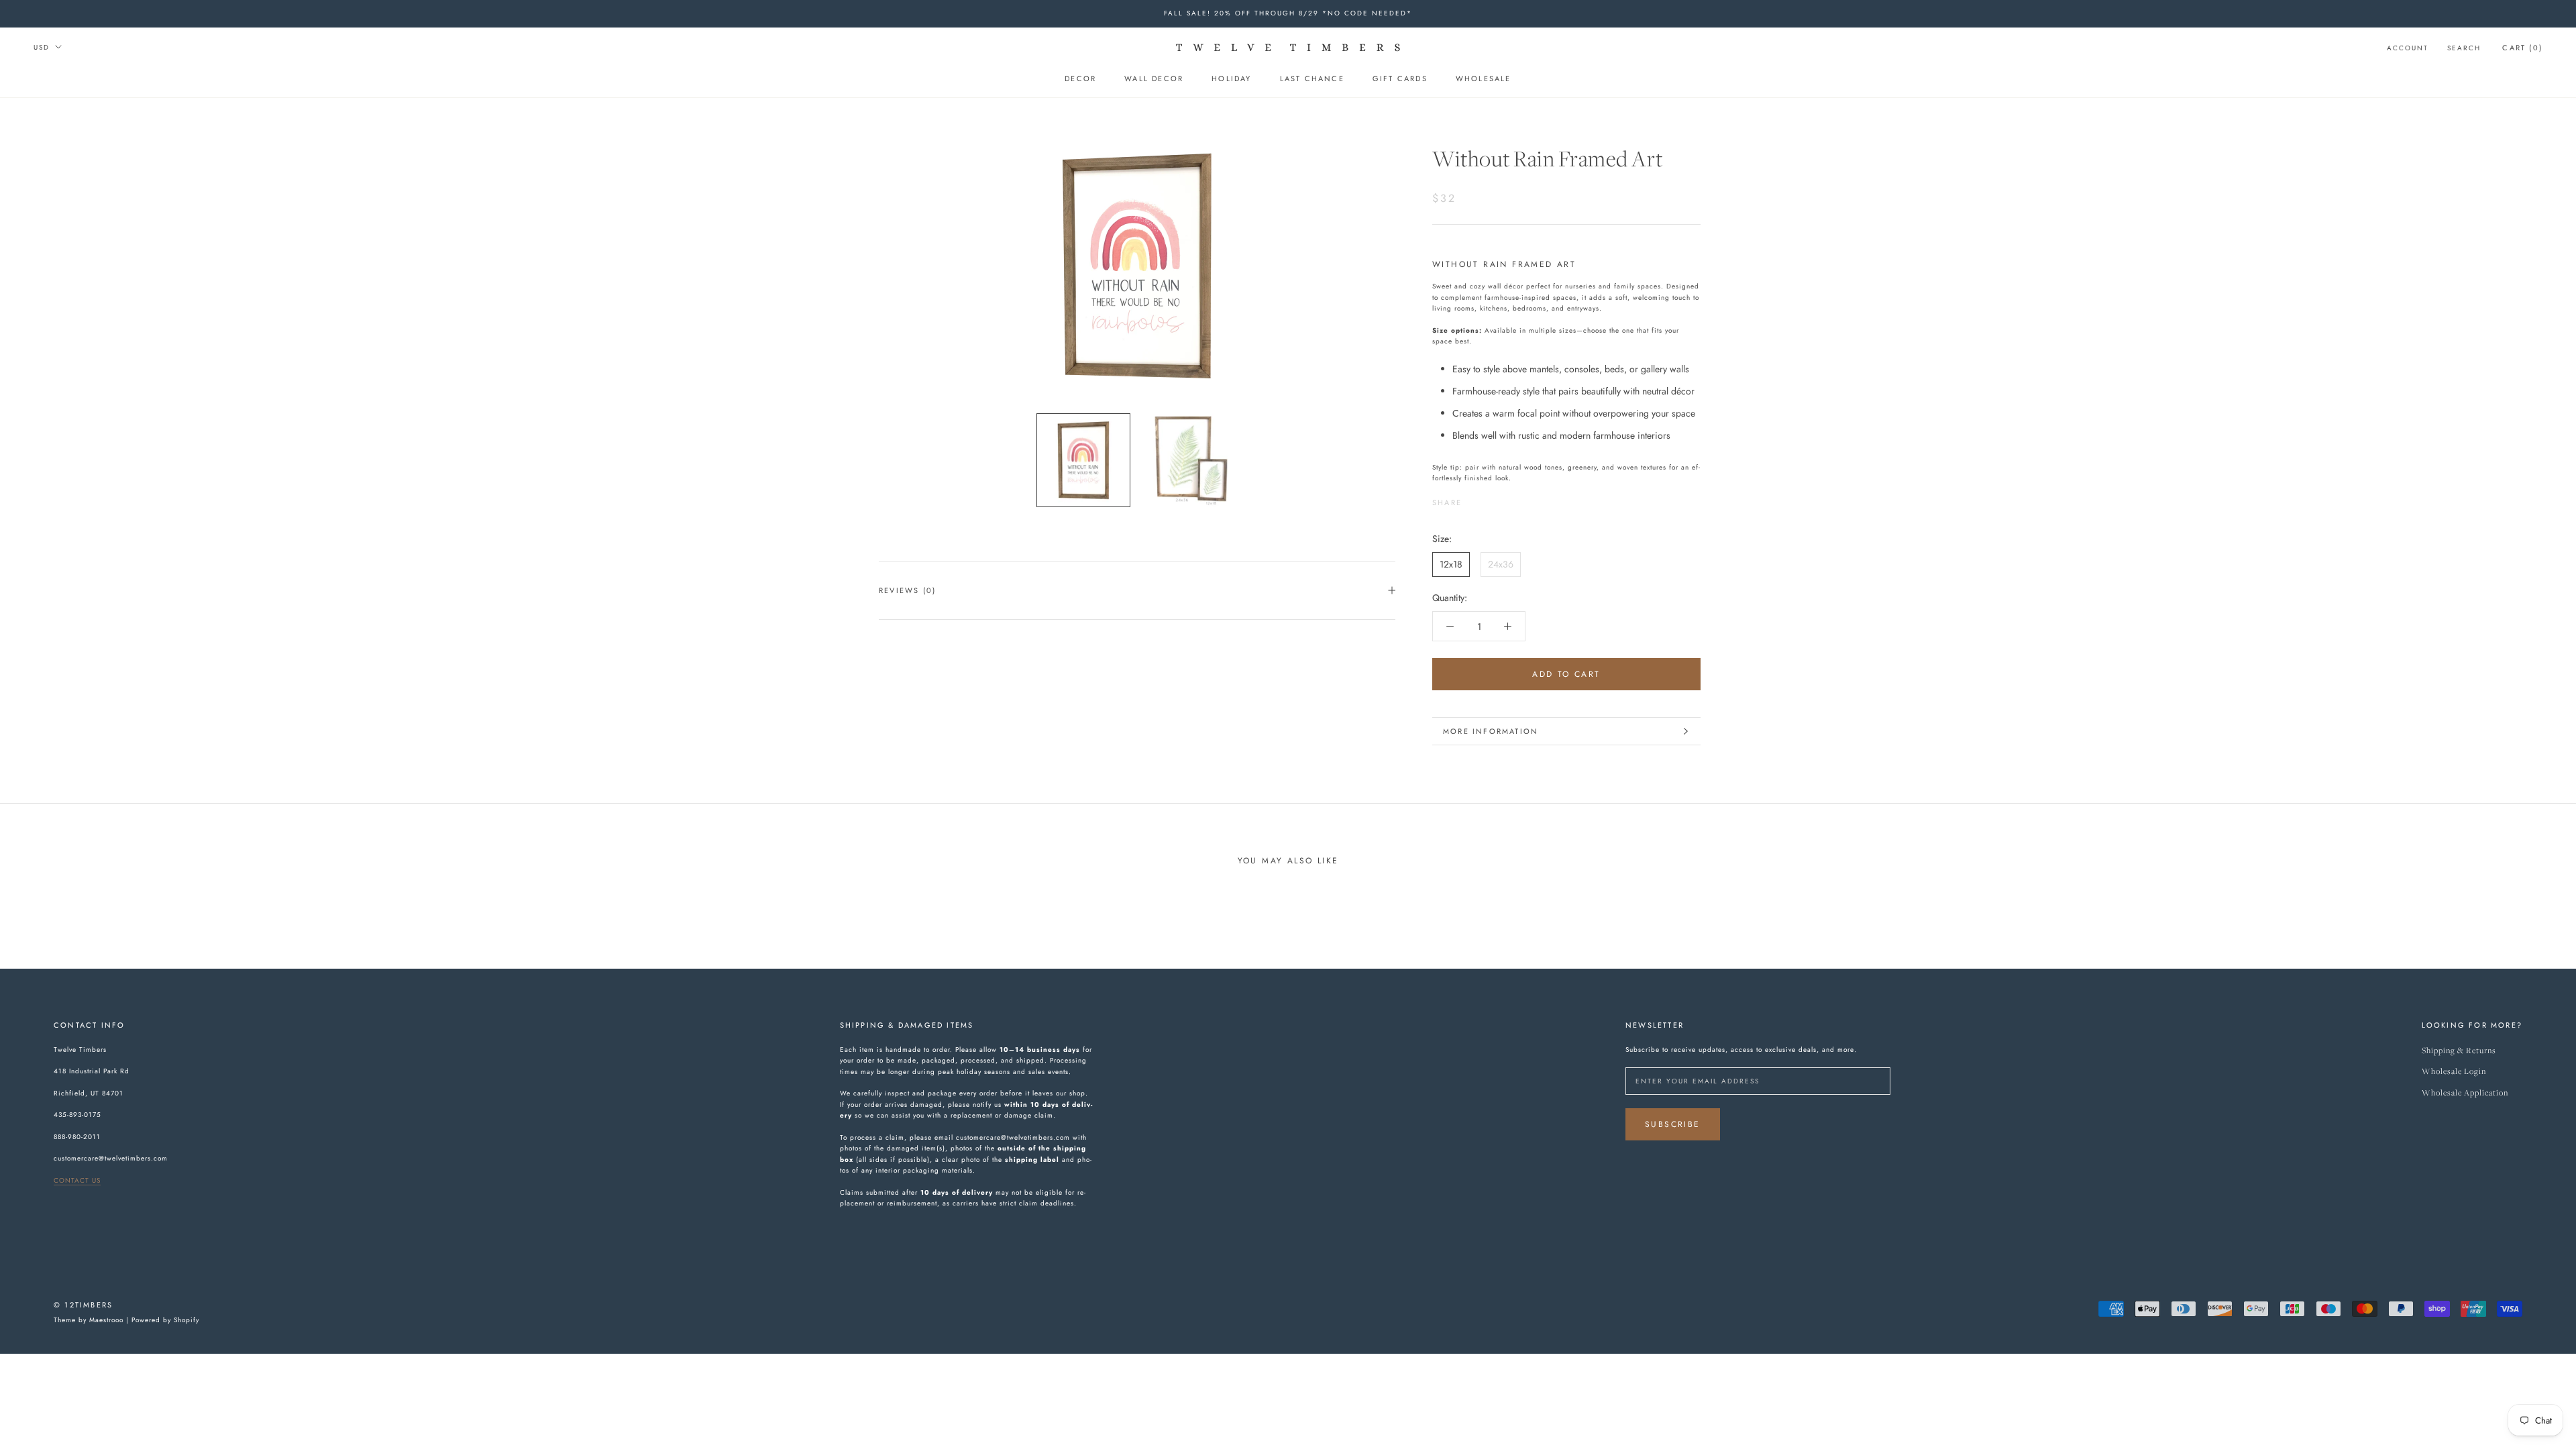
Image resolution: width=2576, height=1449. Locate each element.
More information (1491, 731)
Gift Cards (1400, 78)
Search (2464, 48)
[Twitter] (1492, 499)
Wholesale (1484, 78)
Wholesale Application (2465, 1093)
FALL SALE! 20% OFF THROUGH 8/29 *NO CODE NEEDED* (1288, 13)
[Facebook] (1474, 499)
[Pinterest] (1509, 499)
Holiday (1231, 78)
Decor (1080, 78)
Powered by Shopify (165, 1320)
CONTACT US (77, 1180)
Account (2408, 48)
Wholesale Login (2454, 1072)
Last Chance (1312, 78)
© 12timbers (83, 1305)
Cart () (2522, 48)
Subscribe (1673, 1124)
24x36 (1501, 564)
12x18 (1451, 564)
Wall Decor (1154, 78)
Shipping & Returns (2459, 1051)
